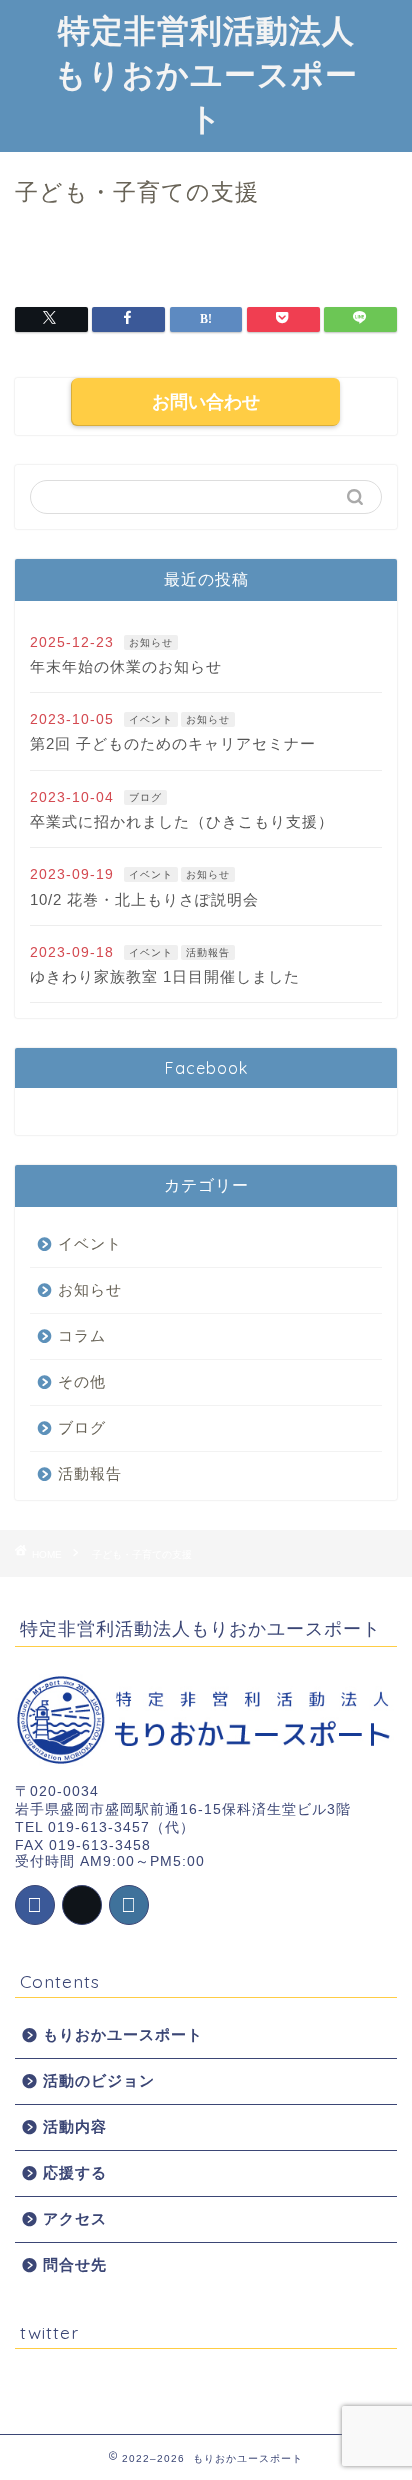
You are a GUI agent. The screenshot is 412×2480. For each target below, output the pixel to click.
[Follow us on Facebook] (35, 1905)
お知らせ (151, 642)
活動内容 (75, 2126)
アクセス (75, 2218)
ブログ (145, 797)
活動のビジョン (99, 2080)
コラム (82, 1335)
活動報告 (208, 952)
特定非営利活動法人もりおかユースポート (206, 74)
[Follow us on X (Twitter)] (82, 1905)
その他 (82, 1381)
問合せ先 (75, 2264)
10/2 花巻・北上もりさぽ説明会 (144, 899)
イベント (151, 719)
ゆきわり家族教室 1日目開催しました (165, 976)
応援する (75, 2172)
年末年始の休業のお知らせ (126, 666)
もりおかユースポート (123, 2034)
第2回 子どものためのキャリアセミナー (173, 743)
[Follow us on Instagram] (129, 1905)
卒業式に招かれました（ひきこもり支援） (182, 821)
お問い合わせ (206, 402)
